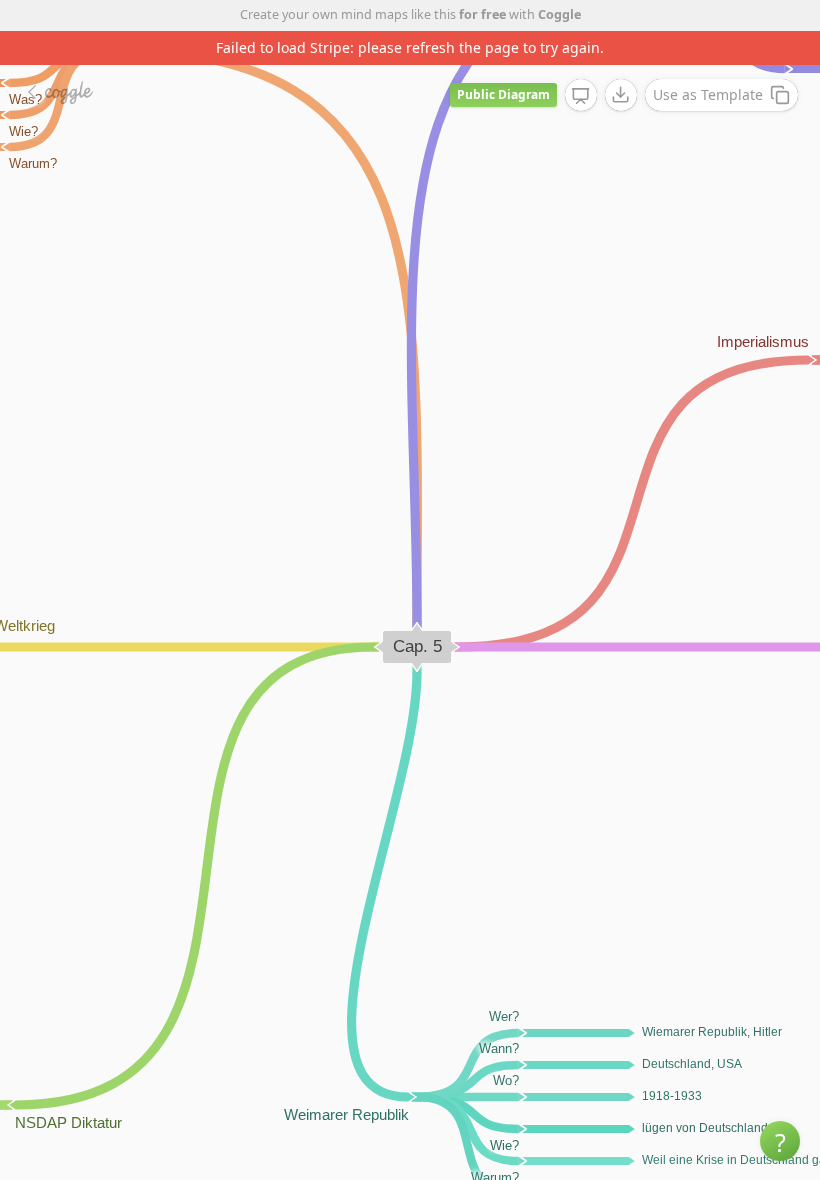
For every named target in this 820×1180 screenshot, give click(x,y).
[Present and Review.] (581, 96)
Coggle (559, 14)
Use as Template (708, 94)
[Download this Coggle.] (621, 95)
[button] (780, 1141)
